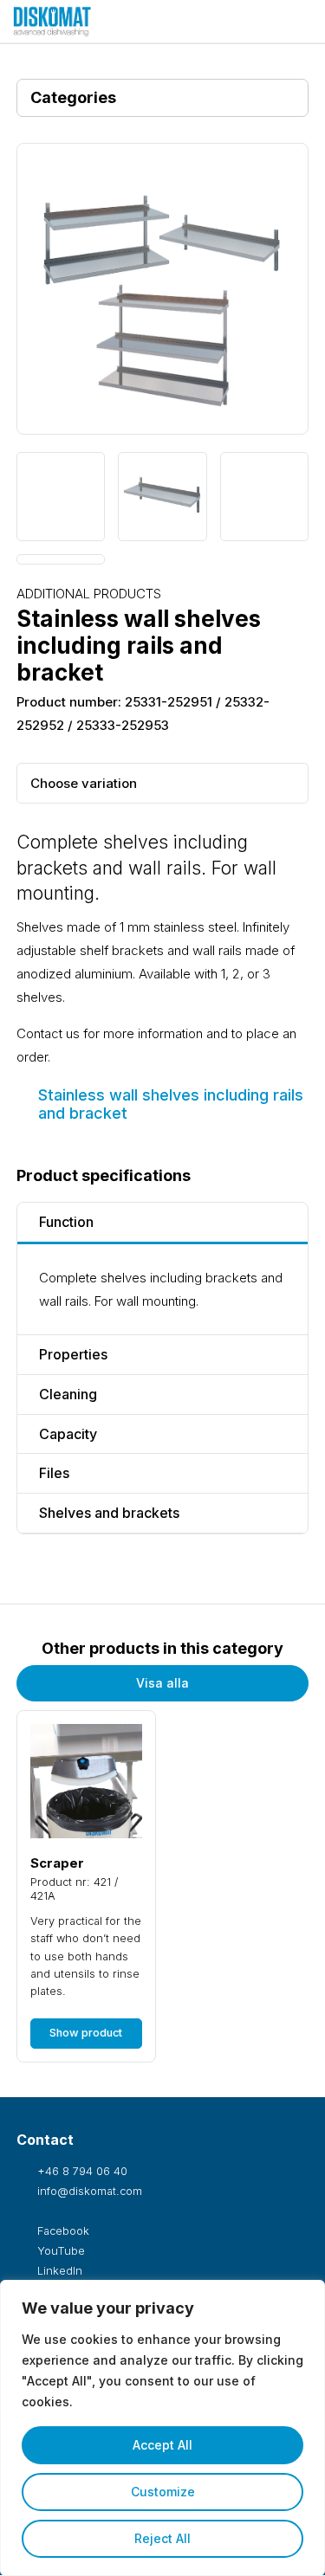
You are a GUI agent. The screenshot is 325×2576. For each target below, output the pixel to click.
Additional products (89, 594)
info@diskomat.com (88, 2191)
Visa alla (162, 1683)
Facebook (62, 2231)
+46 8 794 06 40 (81, 2171)
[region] (162, 2428)
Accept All (162, 2445)
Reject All (162, 2538)
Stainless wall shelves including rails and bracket (171, 1104)
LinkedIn (58, 2271)
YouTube (59, 2251)
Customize (163, 2492)
